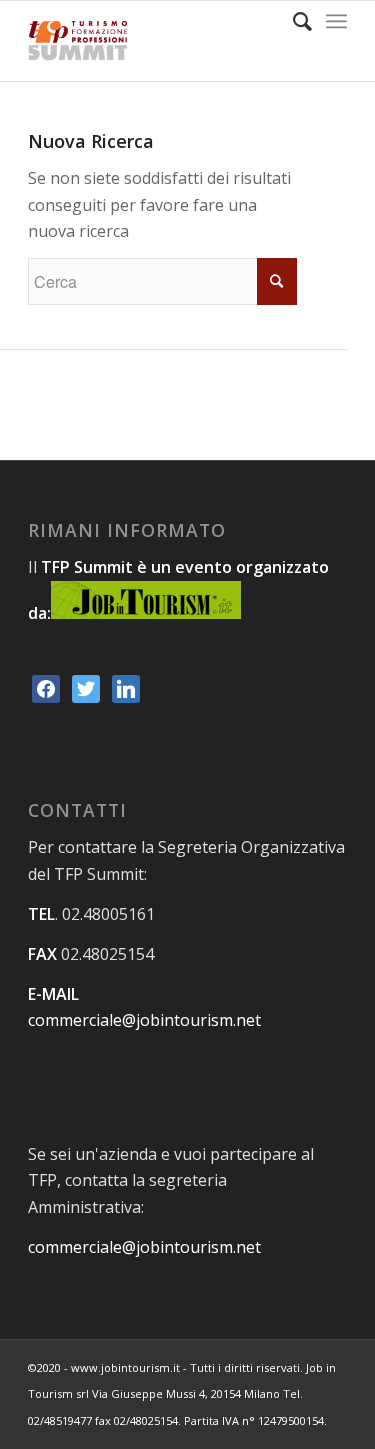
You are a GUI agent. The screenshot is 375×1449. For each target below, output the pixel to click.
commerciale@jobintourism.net (144, 1020)
